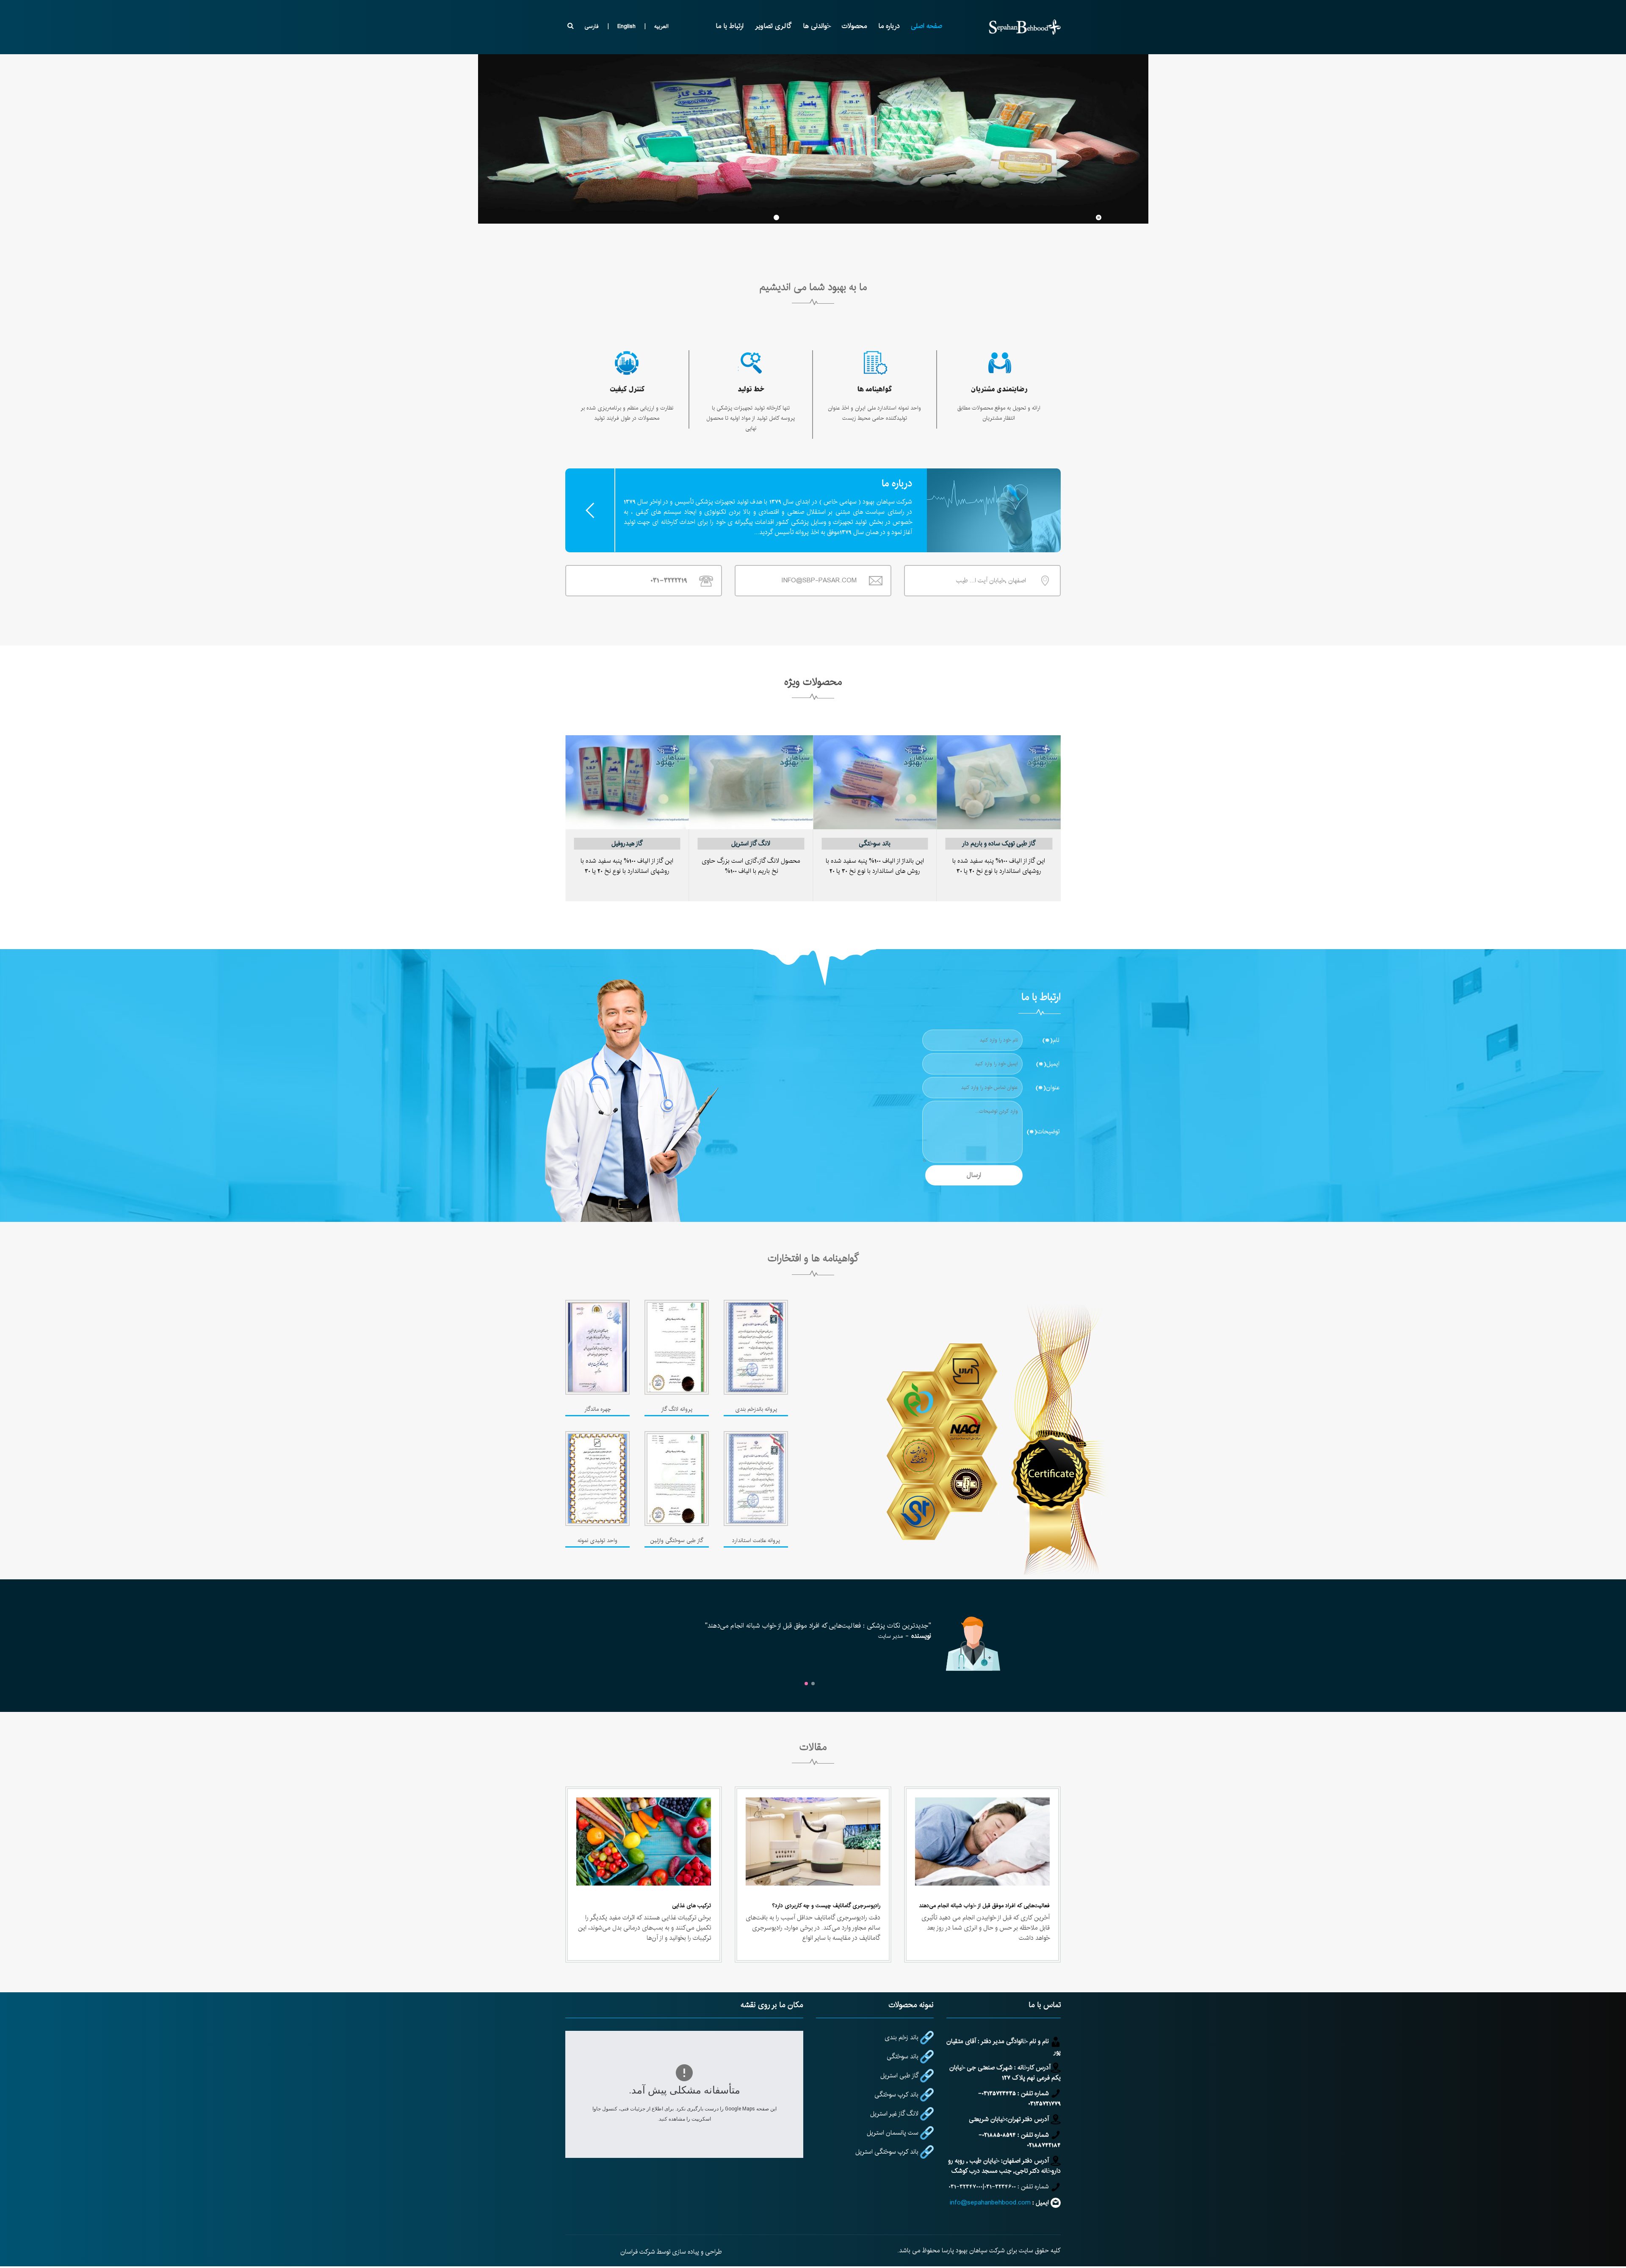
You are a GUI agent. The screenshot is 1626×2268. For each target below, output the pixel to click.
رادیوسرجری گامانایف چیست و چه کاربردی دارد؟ (826, 1905)
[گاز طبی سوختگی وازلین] (677, 1479)
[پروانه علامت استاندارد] (756, 1479)
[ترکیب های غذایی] (644, 1841)
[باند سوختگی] (875, 773)
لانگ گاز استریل (751, 843)
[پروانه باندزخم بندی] (756, 1347)
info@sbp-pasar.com (819, 580)
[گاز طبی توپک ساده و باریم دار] (999, 773)
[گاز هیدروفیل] (627, 773)
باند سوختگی (875, 843)
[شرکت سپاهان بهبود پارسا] (1025, 27)
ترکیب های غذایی (691, 1905)
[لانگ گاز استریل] (751, 773)
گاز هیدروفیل (627, 843)
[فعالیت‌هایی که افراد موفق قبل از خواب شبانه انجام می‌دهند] (982, 1841)
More (590, 510)
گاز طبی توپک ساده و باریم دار (999, 843)
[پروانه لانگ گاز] (677, 1347)
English (626, 26)
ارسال (974, 1175)
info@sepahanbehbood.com (990, 2203)
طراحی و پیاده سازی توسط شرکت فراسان (671, 2252)
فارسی (592, 26)
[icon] (999, 363)
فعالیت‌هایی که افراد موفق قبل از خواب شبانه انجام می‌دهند (984, 1905)
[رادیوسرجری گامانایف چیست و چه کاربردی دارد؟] (813, 1841)
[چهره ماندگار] (597, 1347)
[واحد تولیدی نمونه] (597, 1479)
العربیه (661, 26)
